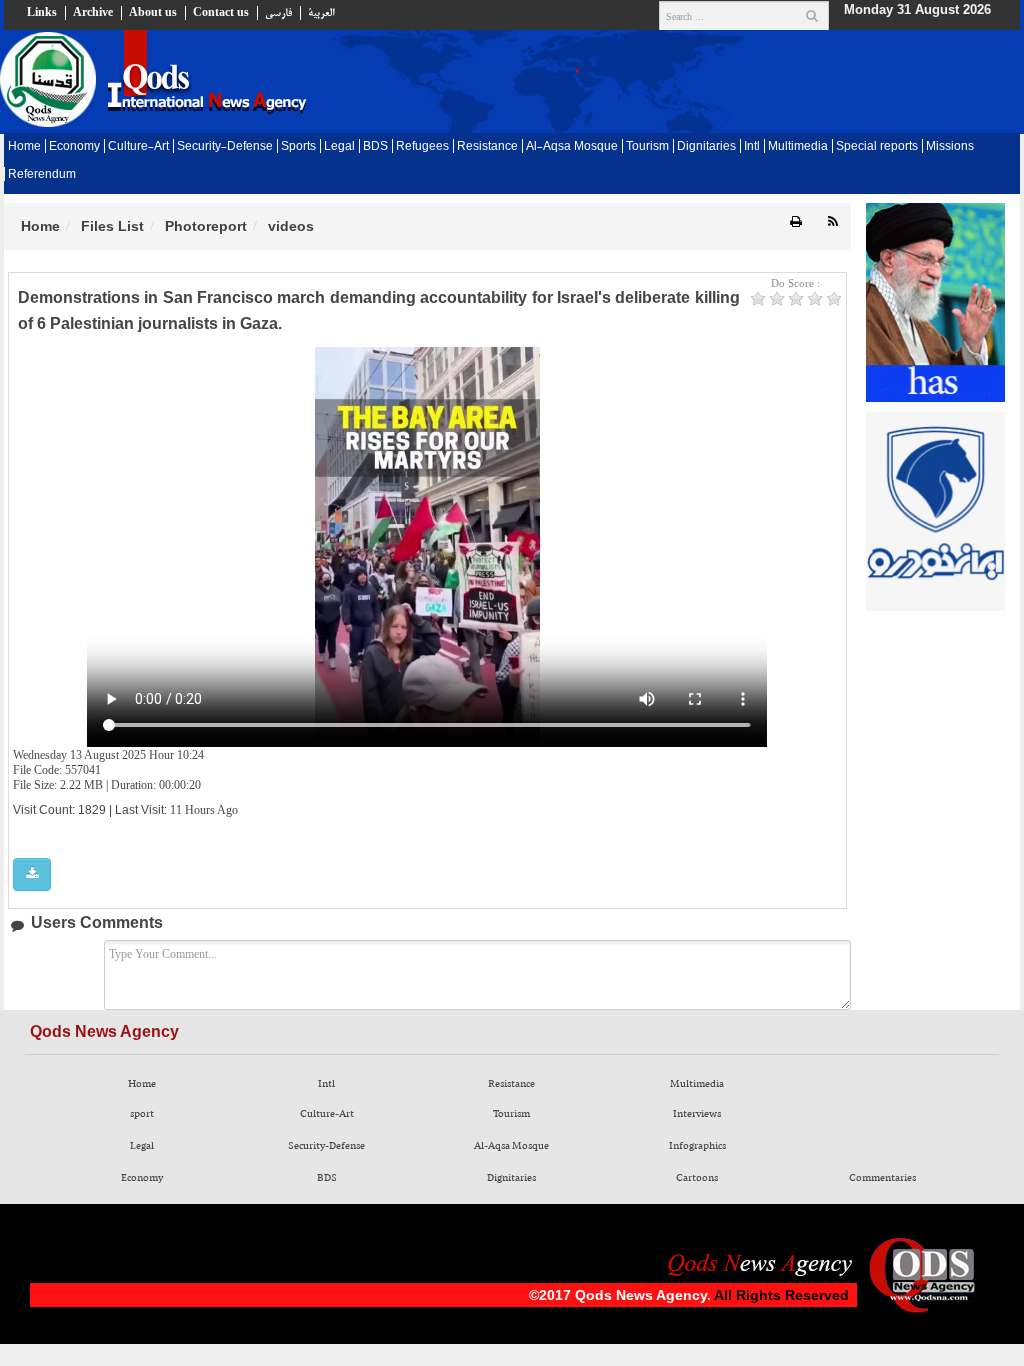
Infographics (697, 1146)
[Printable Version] (796, 222)
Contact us (221, 13)
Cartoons (697, 1178)
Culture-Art (138, 147)
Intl (752, 147)
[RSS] (833, 222)
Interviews (697, 1114)
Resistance (487, 147)
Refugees (422, 147)
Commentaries (882, 1178)
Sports (298, 147)
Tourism (647, 147)
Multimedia (798, 147)
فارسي (278, 13)
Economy (74, 147)
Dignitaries (706, 147)
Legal (339, 147)
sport (142, 1114)
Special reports (877, 147)
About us (153, 13)
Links (42, 13)
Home (24, 147)
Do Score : (795, 283)
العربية (321, 13)
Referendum (42, 175)
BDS (375, 147)
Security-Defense (225, 147)
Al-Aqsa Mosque (572, 147)
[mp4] (32, 874)
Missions (950, 147)
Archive (93, 13)
